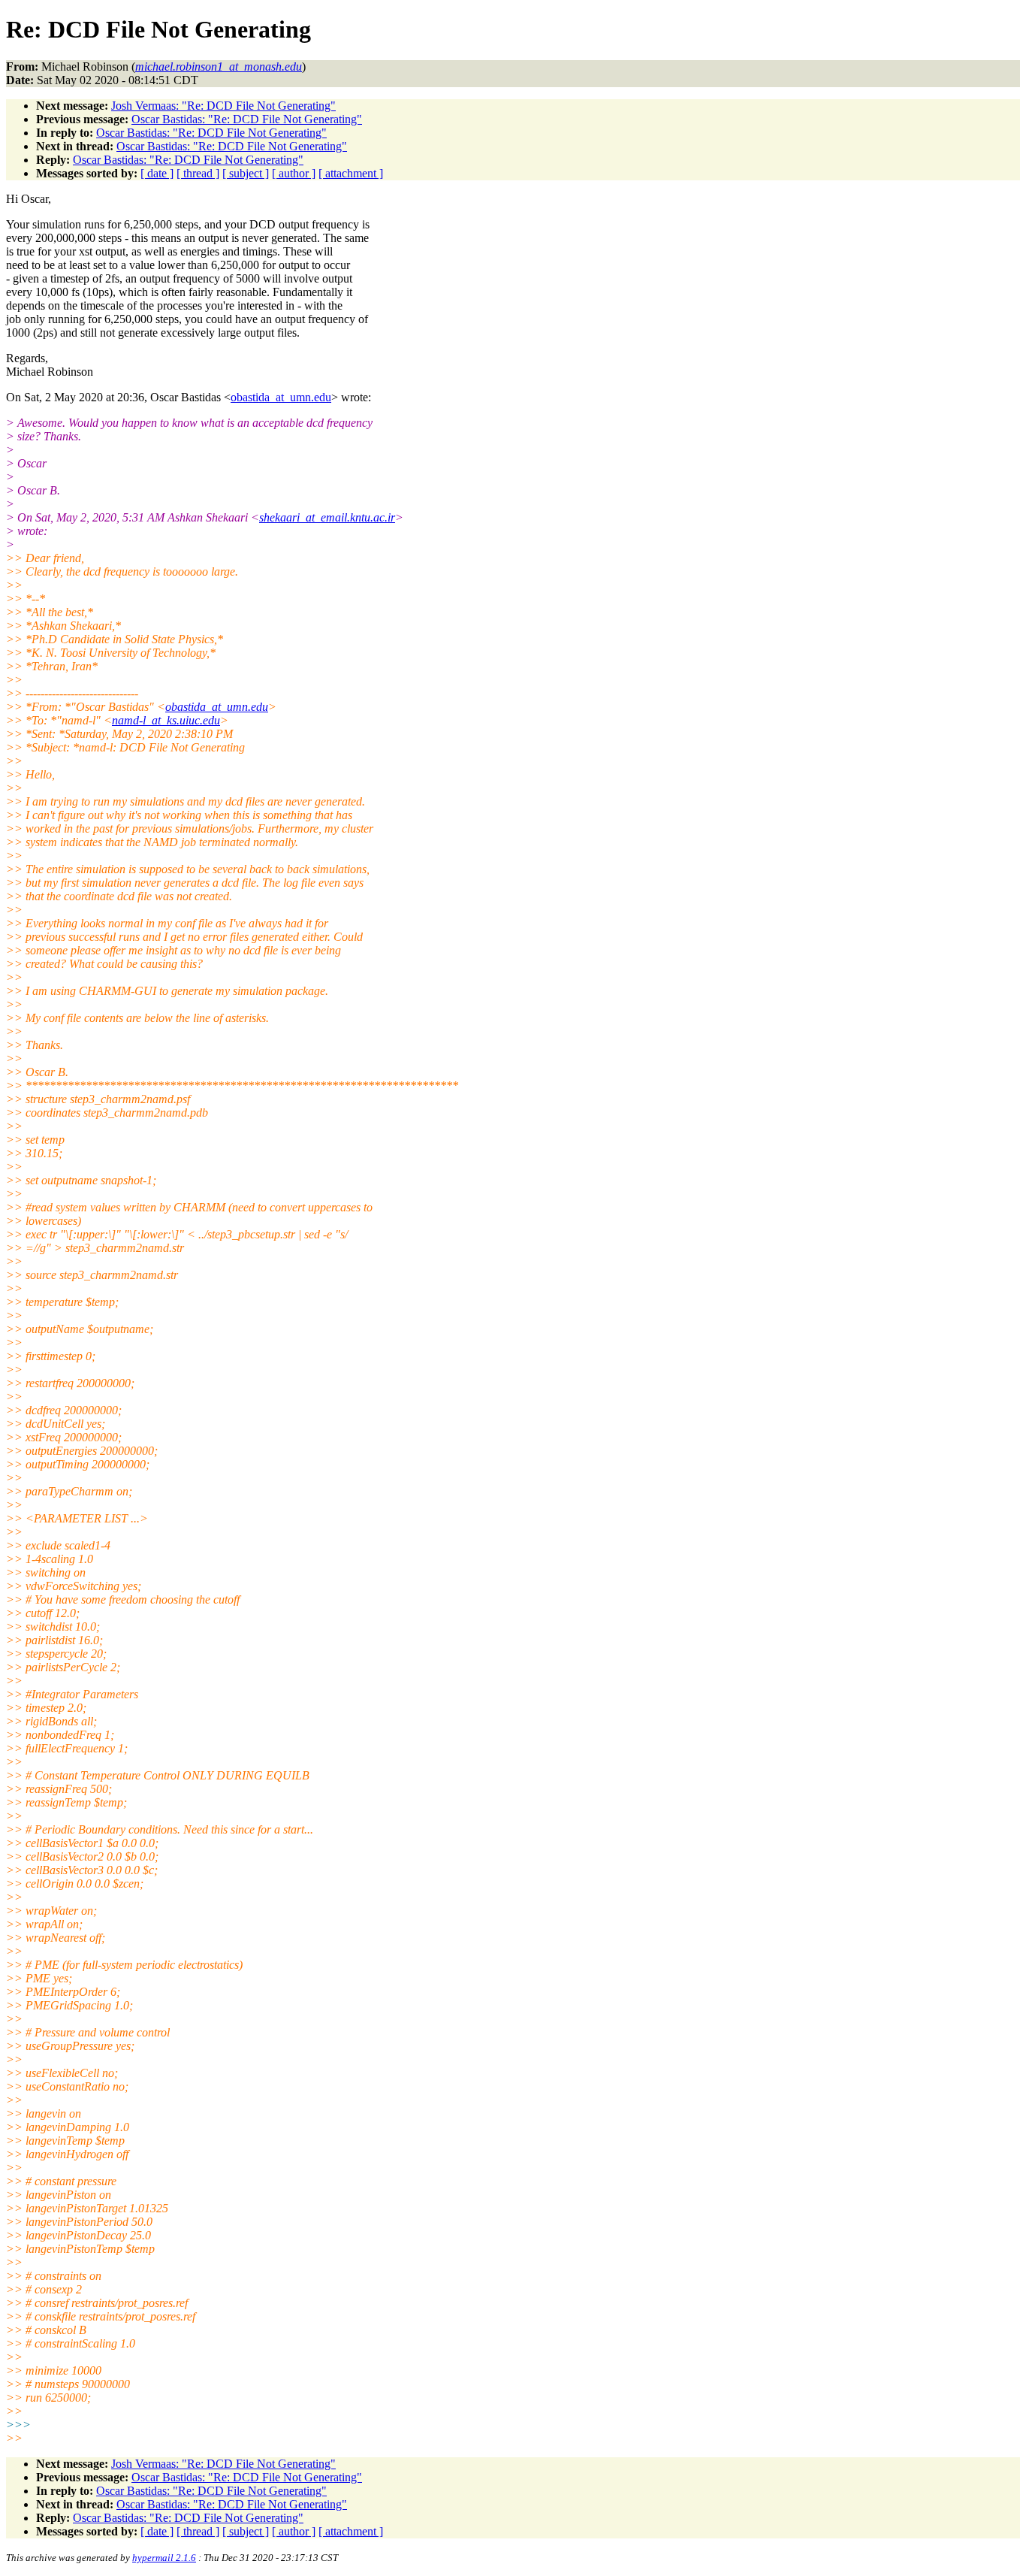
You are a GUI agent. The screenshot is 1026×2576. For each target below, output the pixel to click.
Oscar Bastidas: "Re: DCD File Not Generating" (247, 119)
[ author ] (294, 173)
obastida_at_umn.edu (281, 397)
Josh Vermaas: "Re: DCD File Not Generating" (223, 106)
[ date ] (157, 173)
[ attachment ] (351, 173)
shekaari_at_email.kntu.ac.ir (327, 517)
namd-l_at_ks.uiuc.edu (166, 720)
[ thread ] (198, 173)
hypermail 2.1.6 (164, 2558)
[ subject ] (246, 173)
